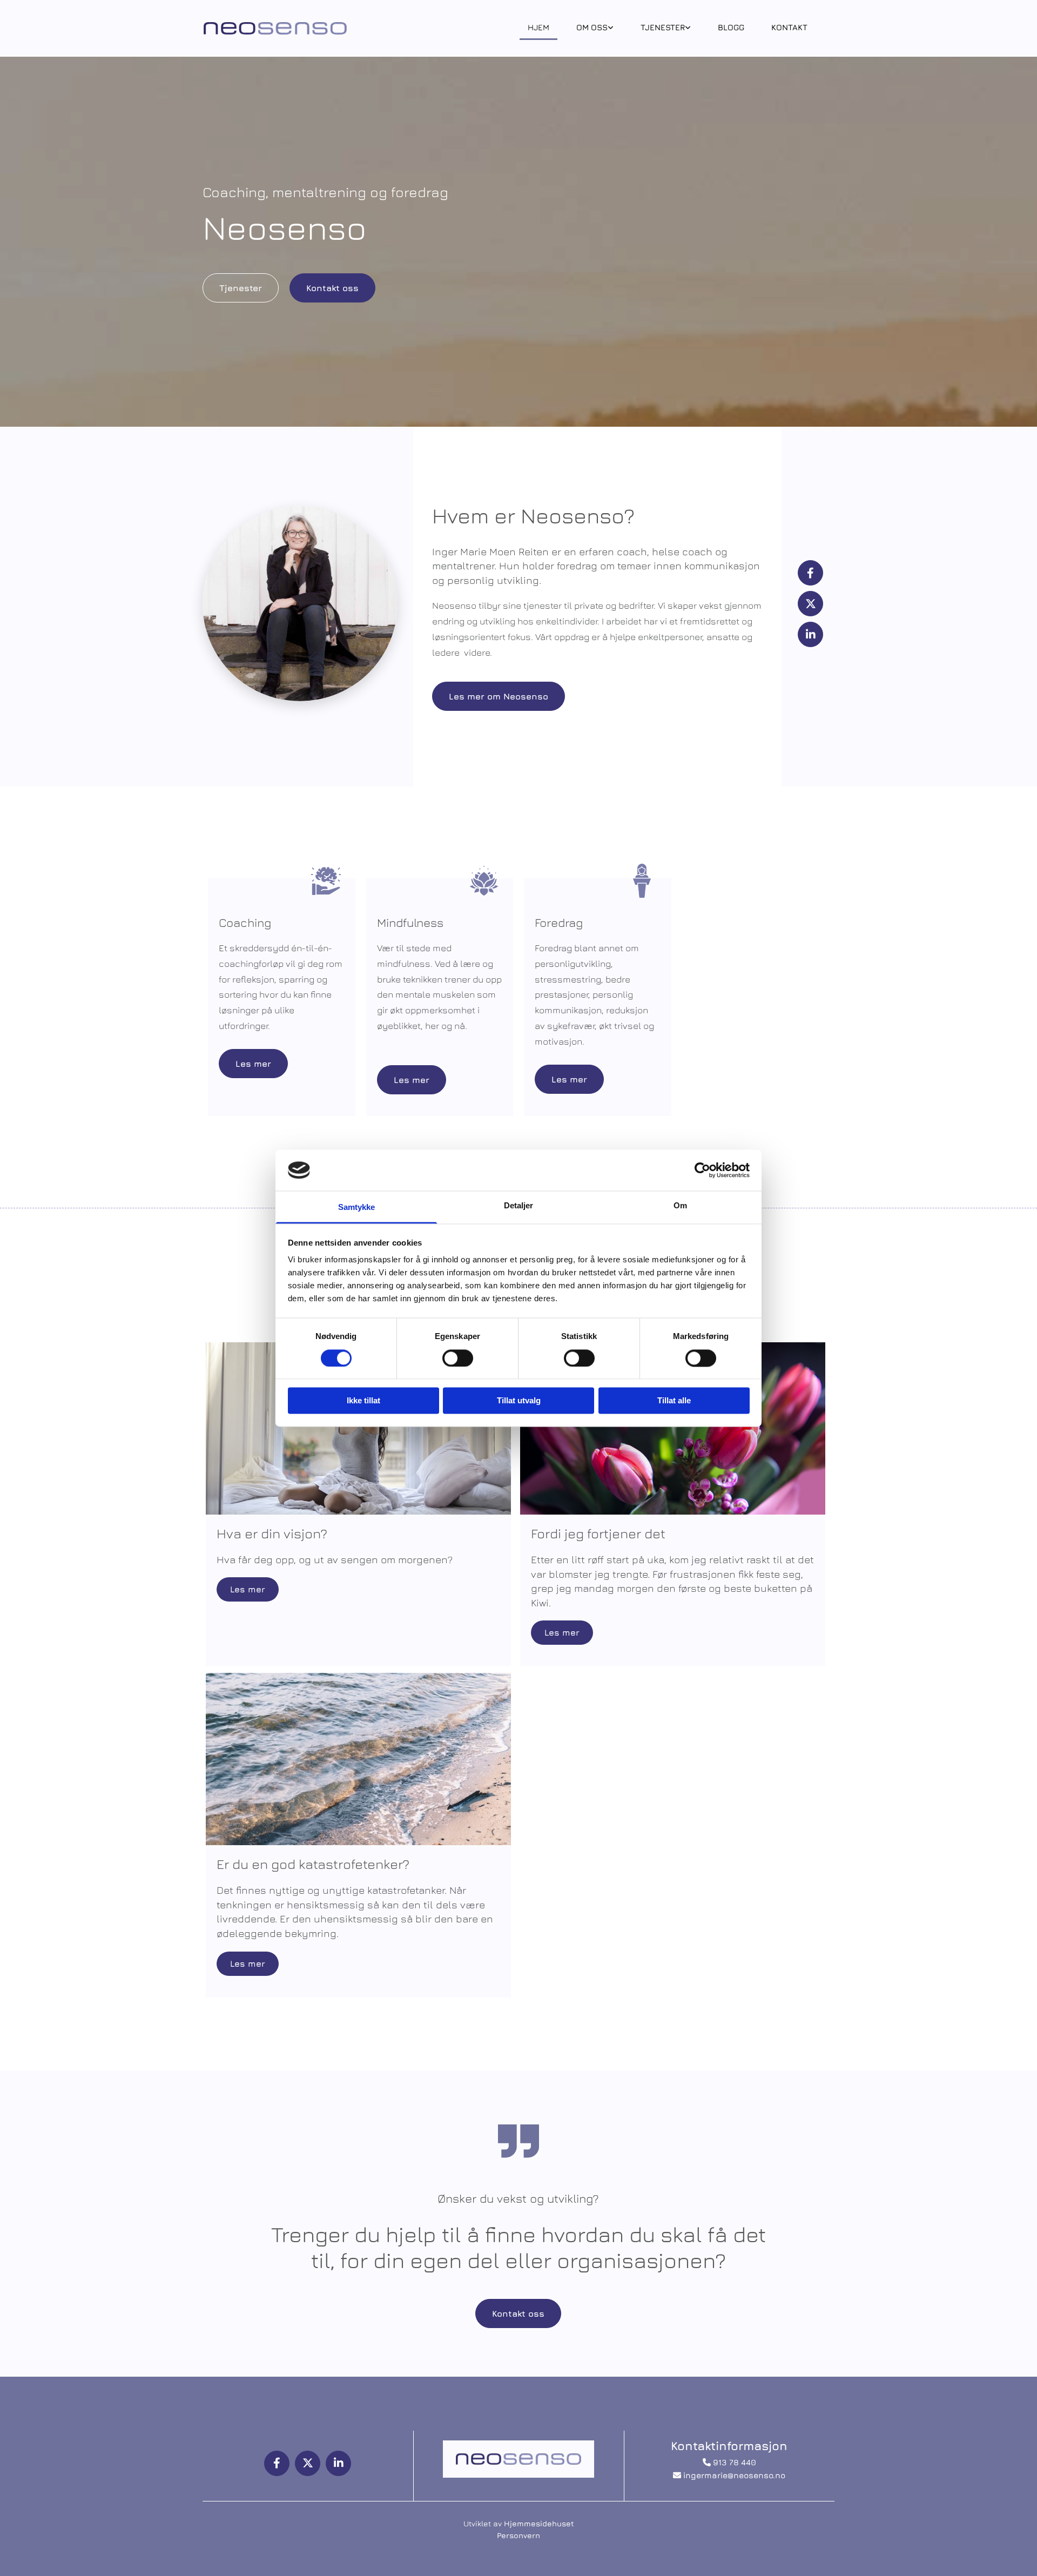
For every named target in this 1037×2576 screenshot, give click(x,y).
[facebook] (810, 573)
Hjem (538, 27)
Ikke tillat (363, 1401)
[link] (595, 29)
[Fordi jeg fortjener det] (673, 1428)
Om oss (592, 27)
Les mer (248, 1589)
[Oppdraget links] (611, 29)
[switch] (458, 1358)
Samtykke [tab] (357, 1208)
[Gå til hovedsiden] (275, 28)
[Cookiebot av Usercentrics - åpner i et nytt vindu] (702, 1170)
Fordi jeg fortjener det (598, 1533)
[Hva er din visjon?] (358, 1428)
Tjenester (663, 27)
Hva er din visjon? (272, 1533)
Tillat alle (674, 1401)
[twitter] (810, 604)
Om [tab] (680, 1206)
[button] (241, 288)
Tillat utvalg (519, 1401)
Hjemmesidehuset (539, 2523)
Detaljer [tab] (519, 1206)
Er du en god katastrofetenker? (313, 1864)
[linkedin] (810, 634)
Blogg (731, 27)
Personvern (518, 2535)
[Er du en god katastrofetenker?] (358, 1759)
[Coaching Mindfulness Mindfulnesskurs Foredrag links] (688, 29)
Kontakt (789, 27)
